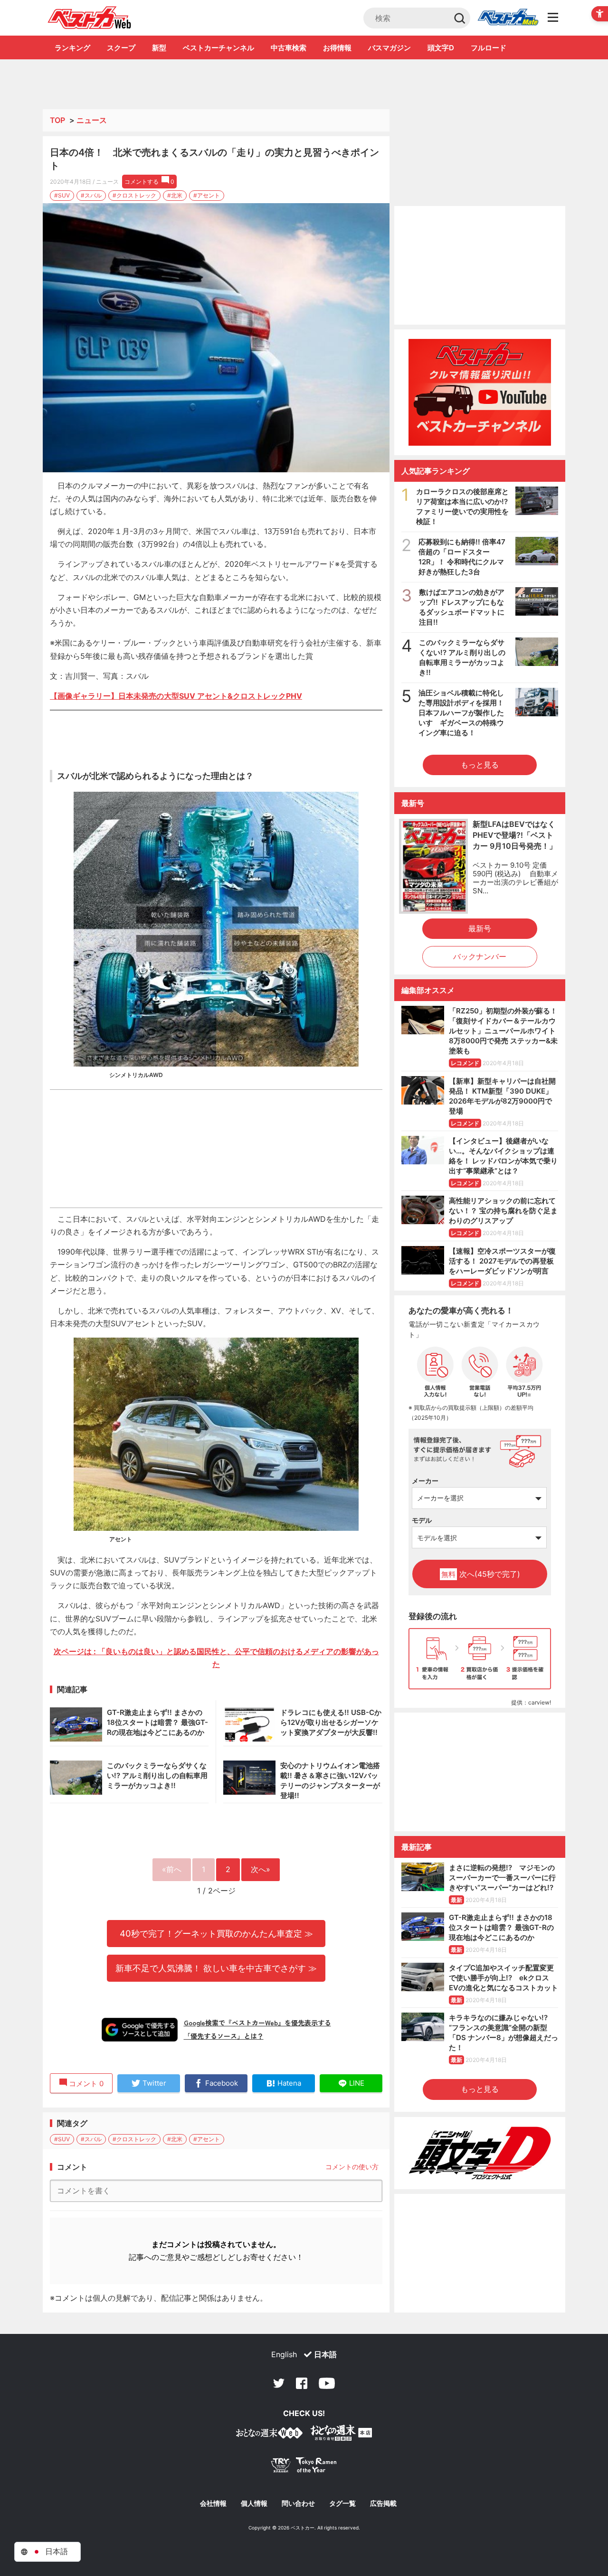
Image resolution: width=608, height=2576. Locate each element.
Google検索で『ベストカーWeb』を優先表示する (257, 2023)
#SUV (62, 195)
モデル (422, 1520)
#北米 (175, 195)
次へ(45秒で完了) (481, 1574)
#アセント (207, 195)
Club (508, 18)
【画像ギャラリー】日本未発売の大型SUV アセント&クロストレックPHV (176, 696)
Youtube (327, 2383)
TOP (57, 120)
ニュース (92, 120)
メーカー (425, 1481)
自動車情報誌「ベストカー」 (90, 18)
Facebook (302, 2383)
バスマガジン (389, 48)
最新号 (480, 928)
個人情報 (254, 2503)
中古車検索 (289, 48)
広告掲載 (383, 2503)
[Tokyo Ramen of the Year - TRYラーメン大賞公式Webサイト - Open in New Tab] (304, 2467)
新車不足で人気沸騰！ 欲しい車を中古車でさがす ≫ (216, 1968)
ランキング (72, 48)
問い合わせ (298, 2503)
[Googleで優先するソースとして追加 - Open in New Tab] (140, 2030)
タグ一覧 (342, 2503)
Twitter (279, 2383)
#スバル (91, 195)
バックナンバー (480, 956)
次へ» (261, 1869)
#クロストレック (134, 195)
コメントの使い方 (352, 2167)
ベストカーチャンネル (218, 48)
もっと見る (480, 765)
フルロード (489, 48)
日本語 (325, 2354)
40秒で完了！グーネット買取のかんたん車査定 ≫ (216, 1933)
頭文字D (441, 48)
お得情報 (337, 48)
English (284, 2354)
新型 (159, 48)
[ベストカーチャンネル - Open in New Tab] (480, 392)
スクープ (121, 48)
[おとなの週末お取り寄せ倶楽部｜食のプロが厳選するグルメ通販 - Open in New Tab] (269, 2435)
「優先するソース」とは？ (224, 2036)
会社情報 (213, 2503)
